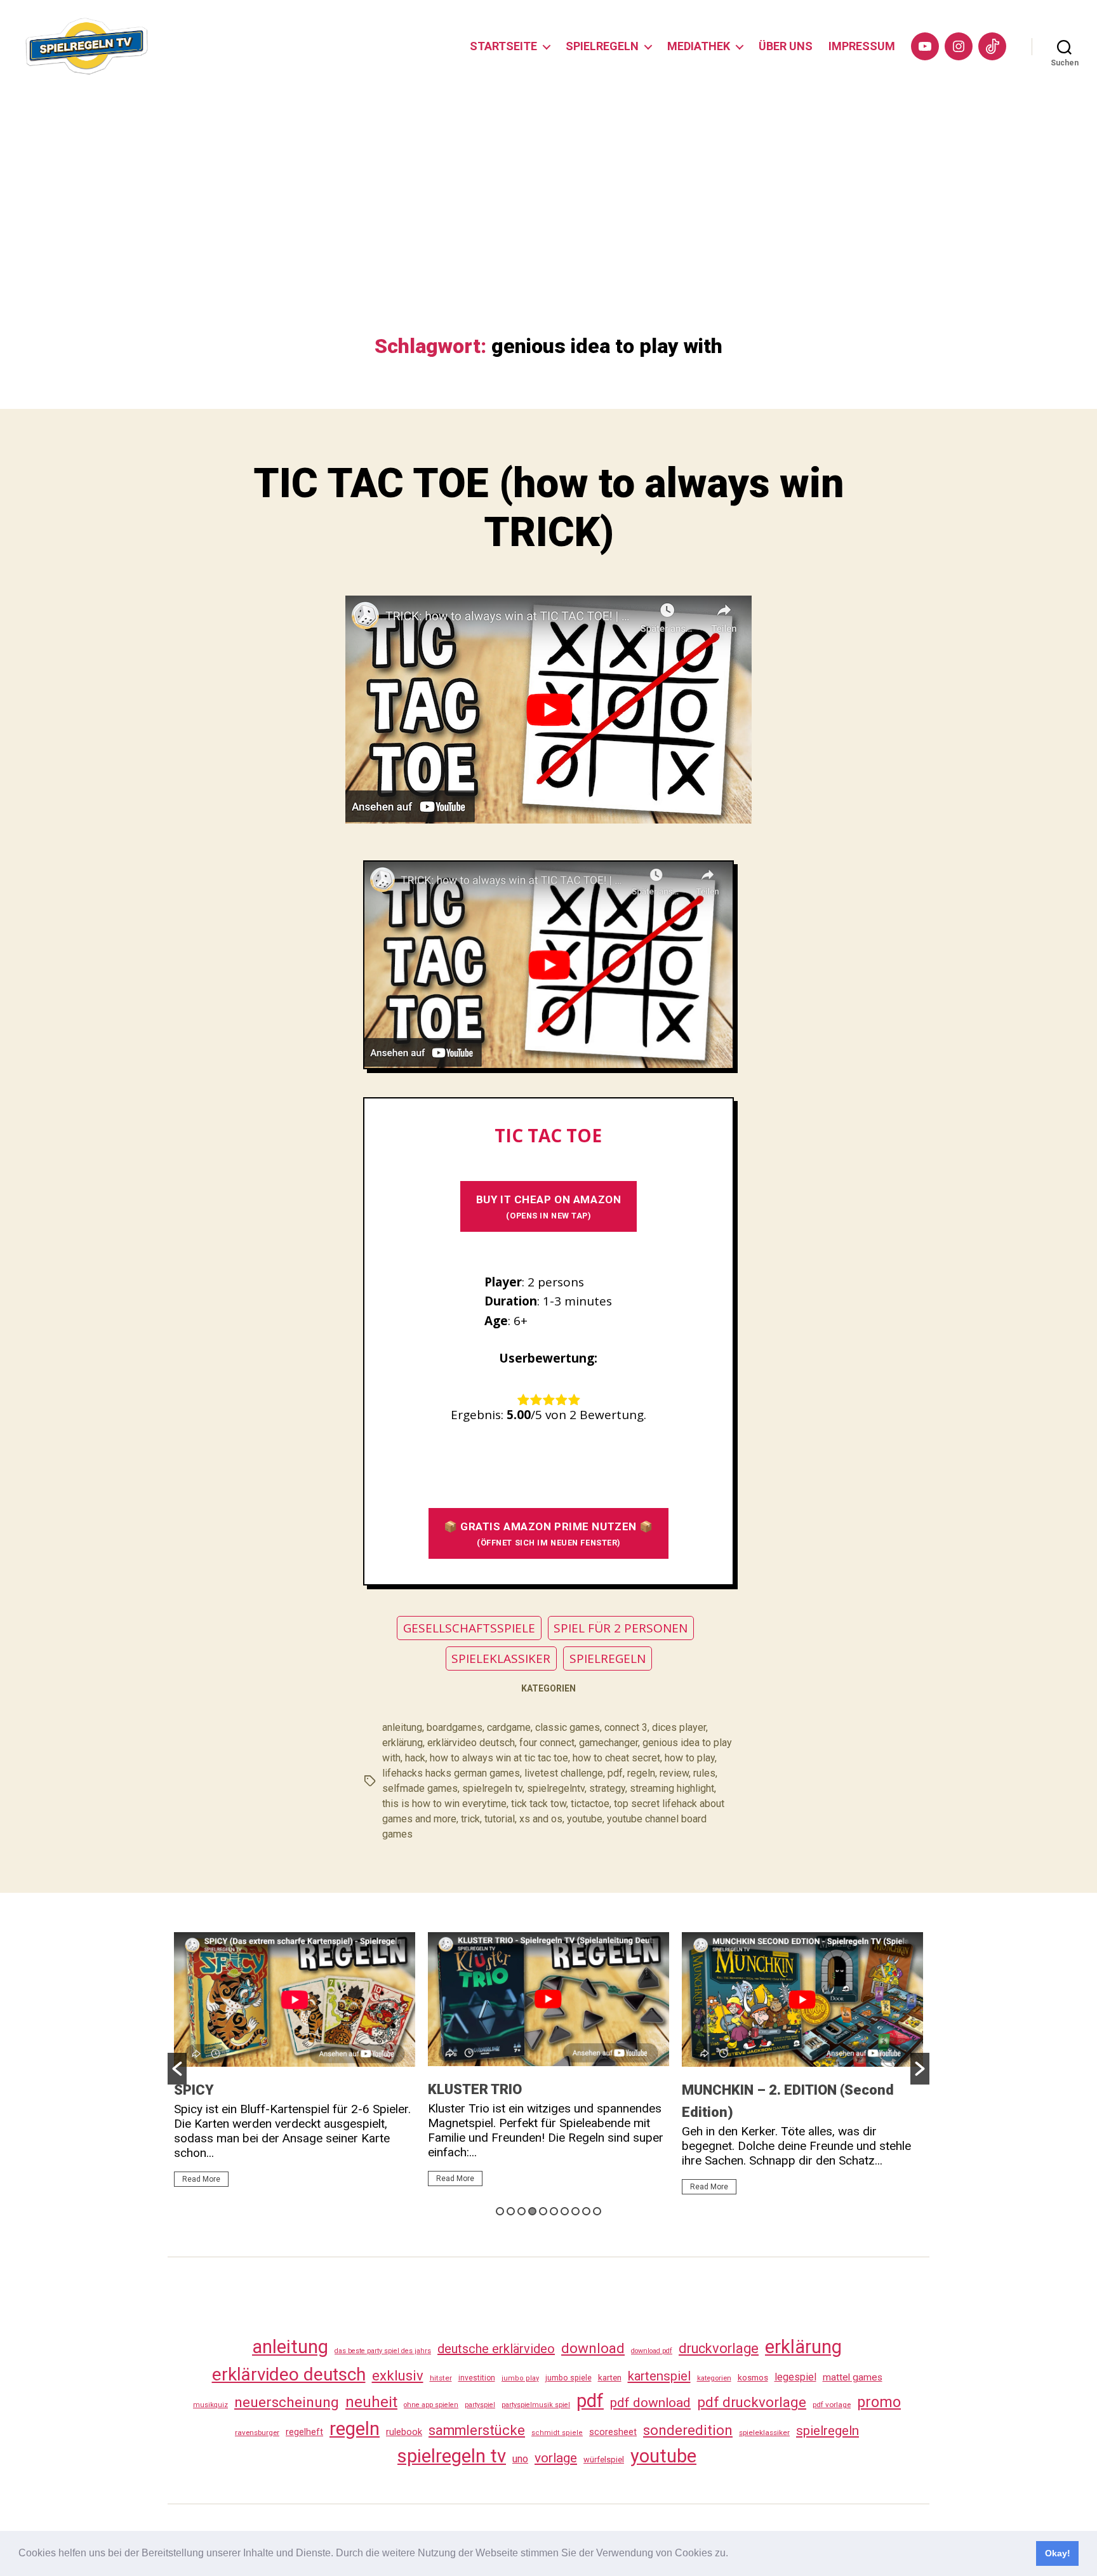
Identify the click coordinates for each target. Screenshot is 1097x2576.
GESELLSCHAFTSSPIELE (469, 1628)
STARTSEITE (503, 46)
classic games (568, 1727)
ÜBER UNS (786, 46)
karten (610, 2378)
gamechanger (608, 1743)
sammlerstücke (477, 2430)
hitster (441, 2378)
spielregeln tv (492, 1788)
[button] (733, 2554)
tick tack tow (539, 1804)
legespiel (795, 2377)
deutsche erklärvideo (496, 2349)
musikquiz (210, 2405)
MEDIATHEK (699, 46)
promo (879, 2402)
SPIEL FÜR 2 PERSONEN (621, 1628)
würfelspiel (604, 2459)
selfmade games (420, 1788)
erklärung (402, 1743)
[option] (295, 2065)
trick (470, 1819)
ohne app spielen (431, 2405)
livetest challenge (564, 1773)
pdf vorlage (832, 2405)
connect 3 (626, 1727)
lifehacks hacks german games (451, 1773)
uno (520, 2459)
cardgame (509, 1727)
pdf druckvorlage (752, 2402)
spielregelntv (556, 1788)
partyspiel (480, 2405)
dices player (679, 1727)
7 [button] (565, 2211)
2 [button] (511, 2211)
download (593, 2348)
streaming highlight (672, 1788)
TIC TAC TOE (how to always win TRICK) (548, 508)
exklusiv (398, 2375)
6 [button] (554, 2211)
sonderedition (688, 2430)
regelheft (304, 2432)
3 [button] (522, 2211)
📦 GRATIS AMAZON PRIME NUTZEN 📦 (548, 1534)
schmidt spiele (557, 2433)
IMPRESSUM (862, 46)
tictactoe (590, 1804)
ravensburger (257, 2433)
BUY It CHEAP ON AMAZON (548, 1207)
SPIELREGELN (602, 46)
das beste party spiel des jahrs (383, 2351)
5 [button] (543, 2211)
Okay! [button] (1058, 2553)
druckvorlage (719, 2348)
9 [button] (586, 2211)
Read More (201, 2179)
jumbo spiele (568, 2378)
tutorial (500, 1819)
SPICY (194, 2090)
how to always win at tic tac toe (499, 1758)
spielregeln (828, 2431)
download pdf (652, 2351)
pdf (615, 1773)
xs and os (541, 1819)
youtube (585, 1819)
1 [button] (500, 2211)
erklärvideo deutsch (471, 1743)
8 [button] (575, 2211)
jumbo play (520, 2378)
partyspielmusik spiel (536, 2405)
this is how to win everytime (444, 1804)
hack (415, 1758)
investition (477, 2378)
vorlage (556, 2458)
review (674, 1773)
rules (704, 1773)
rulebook (404, 2432)
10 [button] (597, 2211)
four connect (547, 1743)
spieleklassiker (764, 2433)
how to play (690, 1758)
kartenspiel (659, 2376)
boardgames (455, 1727)
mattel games (853, 2377)
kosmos (753, 2377)
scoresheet (613, 2432)
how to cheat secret (616, 1758)
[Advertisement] (548, 239)
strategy (607, 1788)
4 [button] (532, 2211)
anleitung (402, 1727)
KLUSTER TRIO (475, 2089)
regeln (641, 1773)
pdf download (650, 2403)
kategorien (714, 2378)
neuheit (371, 2402)
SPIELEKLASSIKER (501, 1658)
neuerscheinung (287, 2402)
